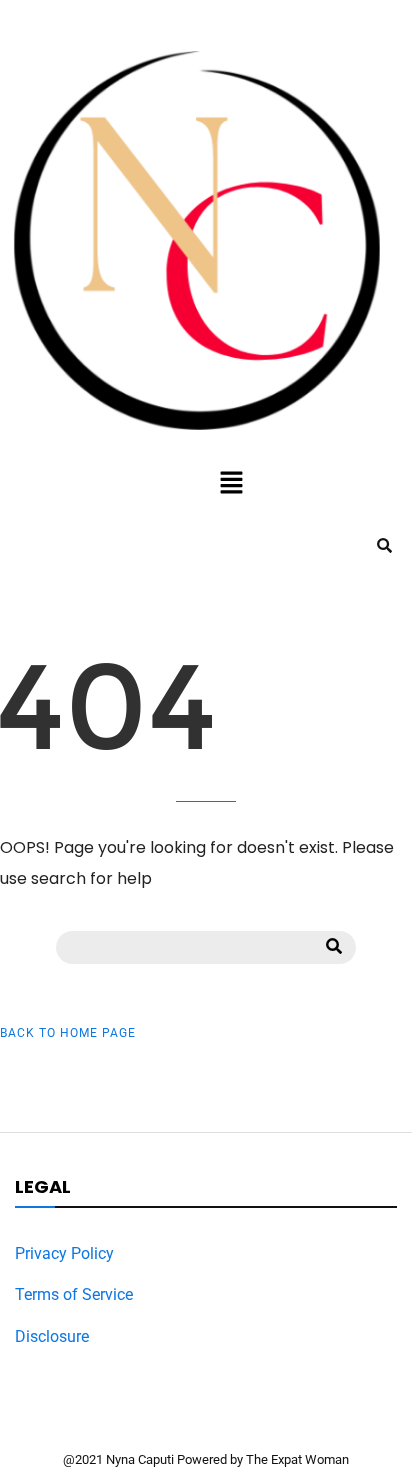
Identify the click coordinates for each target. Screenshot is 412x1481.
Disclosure (52, 1336)
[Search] (334, 947)
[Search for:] (206, 945)
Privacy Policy (64, 1253)
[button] (231, 484)
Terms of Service (74, 1294)
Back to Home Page (68, 1033)
